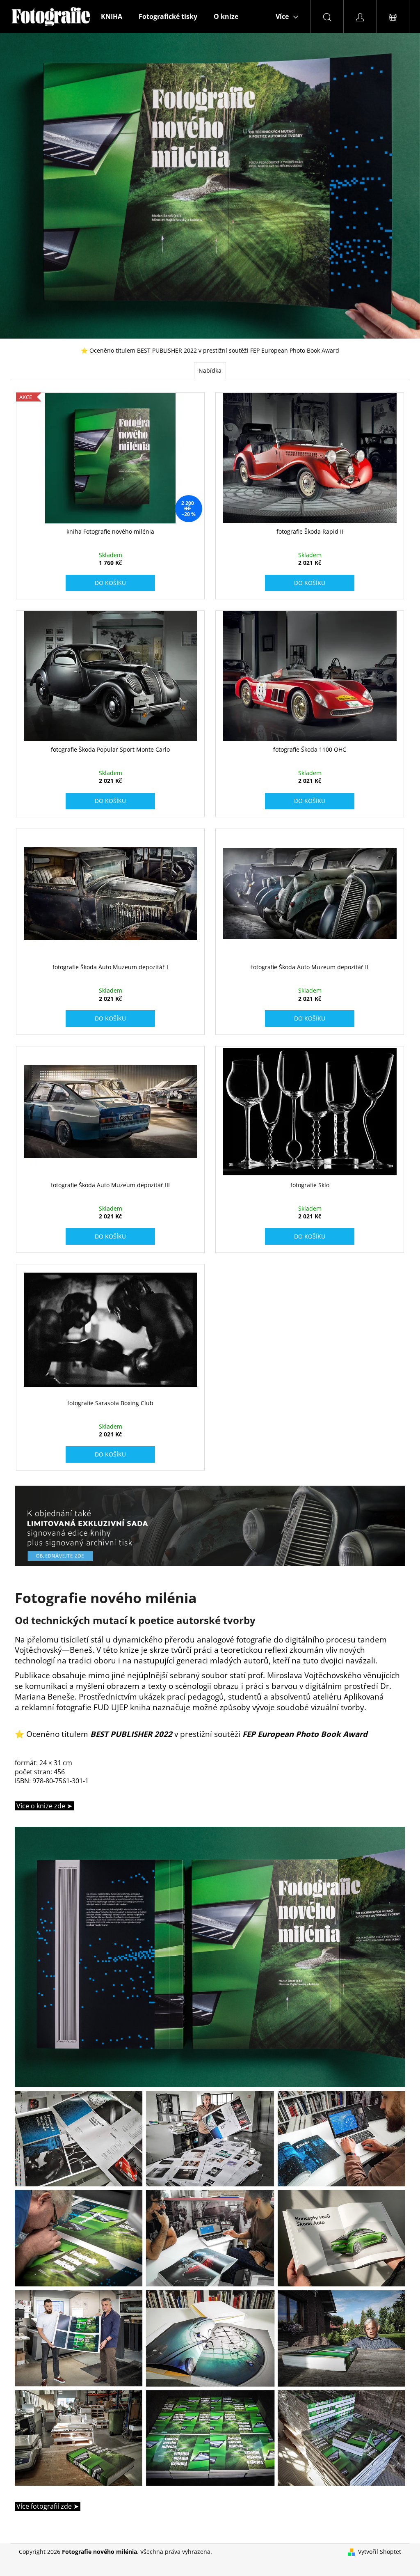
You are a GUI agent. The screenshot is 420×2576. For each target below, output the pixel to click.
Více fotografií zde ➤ (47, 2506)
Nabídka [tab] (210, 370)
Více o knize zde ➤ (43, 1806)
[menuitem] (112, 16)
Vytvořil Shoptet (380, 2552)
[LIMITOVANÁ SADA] (210, 1524)
